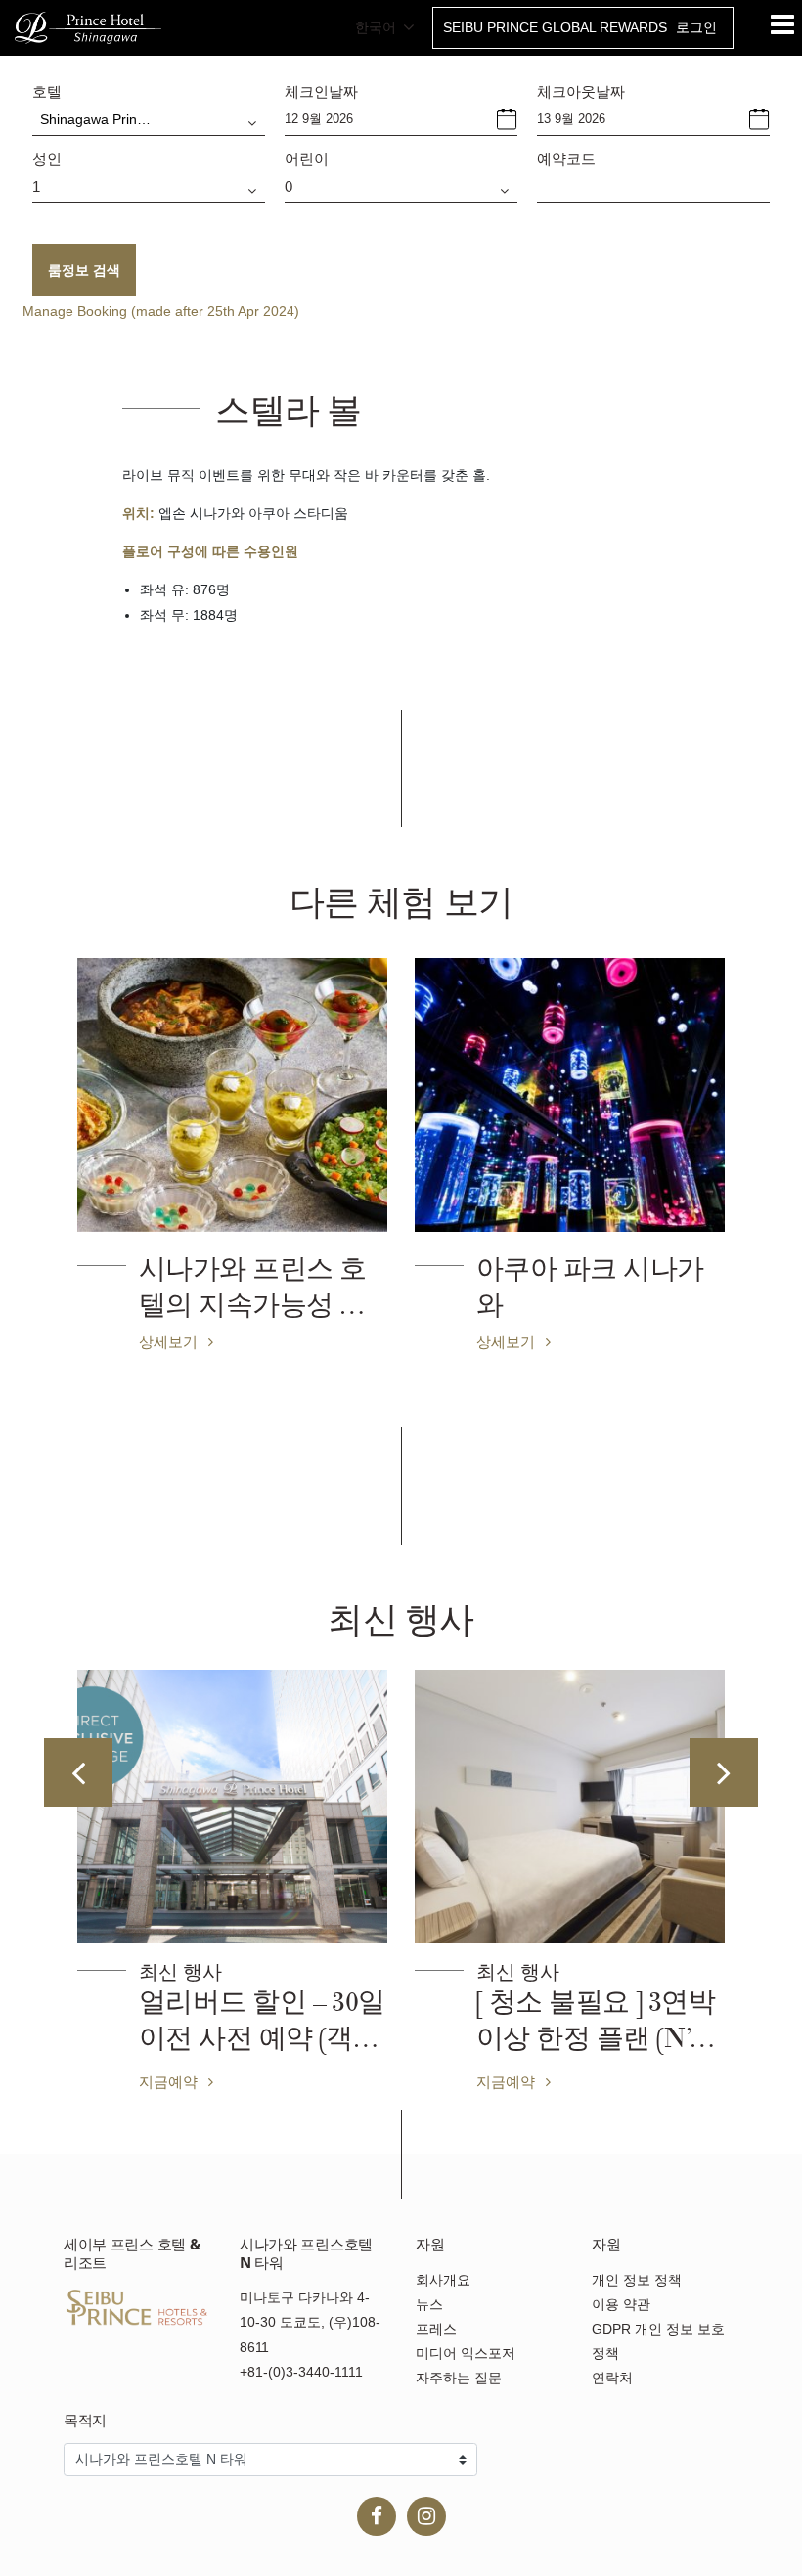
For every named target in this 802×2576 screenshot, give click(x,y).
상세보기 (170, 1341)
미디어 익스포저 (466, 2353)
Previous (78, 1772)
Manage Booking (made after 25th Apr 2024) (161, 311)
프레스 (436, 2329)
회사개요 (443, 2280)
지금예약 (170, 2081)
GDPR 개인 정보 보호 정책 (658, 2341)
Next (724, 1772)
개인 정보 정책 (637, 2280)
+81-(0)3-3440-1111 (301, 2372)
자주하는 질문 (459, 2378)
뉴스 (429, 2304)
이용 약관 (621, 2304)
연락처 (612, 2378)
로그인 (696, 27)
